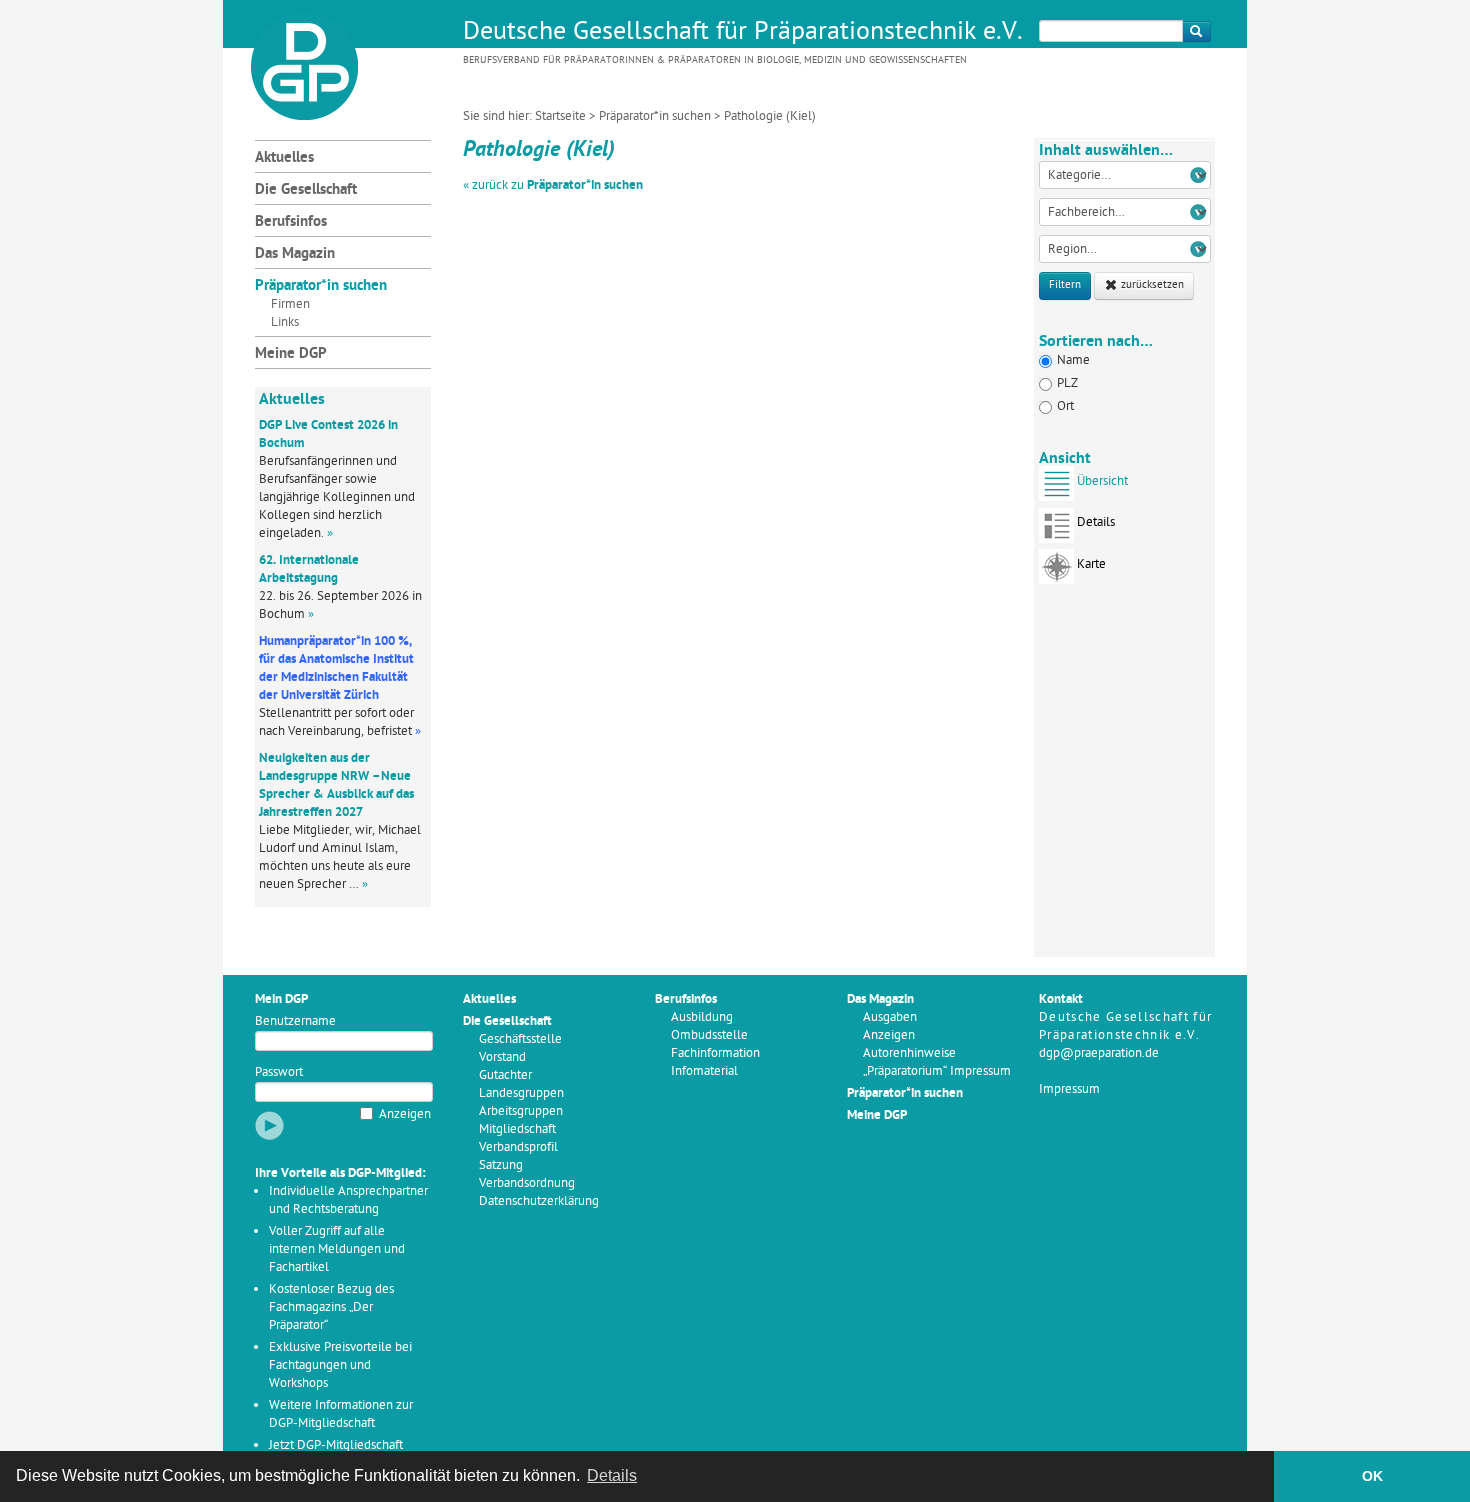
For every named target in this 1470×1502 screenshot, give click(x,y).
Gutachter (505, 1075)
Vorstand (502, 1057)
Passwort (279, 1072)
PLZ (1067, 383)
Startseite (560, 116)
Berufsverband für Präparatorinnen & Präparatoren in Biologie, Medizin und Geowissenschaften (715, 60)
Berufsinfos (291, 222)
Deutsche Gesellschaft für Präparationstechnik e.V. (743, 33)
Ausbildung (702, 1017)
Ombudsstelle (709, 1035)
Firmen (290, 304)
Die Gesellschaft (306, 190)
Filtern (1065, 285)
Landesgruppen (521, 1093)
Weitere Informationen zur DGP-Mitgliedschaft (341, 1414)
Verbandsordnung (527, 1183)
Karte (1091, 564)
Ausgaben (890, 1017)
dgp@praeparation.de (1099, 1053)
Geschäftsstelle (520, 1039)
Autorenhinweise (909, 1053)
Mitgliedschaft (517, 1129)
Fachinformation (715, 1053)
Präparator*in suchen (655, 116)
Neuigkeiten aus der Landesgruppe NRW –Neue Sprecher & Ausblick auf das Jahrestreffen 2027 (336, 785)
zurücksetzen (1151, 285)
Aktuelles (284, 158)
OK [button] (1372, 1476)
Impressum (1069, 1089)
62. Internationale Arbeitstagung (309, 569)
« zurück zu (553, 185)
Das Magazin (295, 254)
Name (1073, 360)
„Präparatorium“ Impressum (937, 1071)
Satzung (501, 1165)
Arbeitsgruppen (521, 1111)
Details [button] (612, 1475)
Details (1096, 522)
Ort (1065, 406)
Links (285, 322)
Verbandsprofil (518, 1147)
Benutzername (295, 1021)
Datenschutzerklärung (539, 1201)
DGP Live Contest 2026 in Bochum (328, 434)
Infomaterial (704, 1071)
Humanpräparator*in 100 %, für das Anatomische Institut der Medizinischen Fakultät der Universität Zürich (336, 668)
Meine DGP (291, 354)
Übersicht (1102, 481)
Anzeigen (405, 1114)
